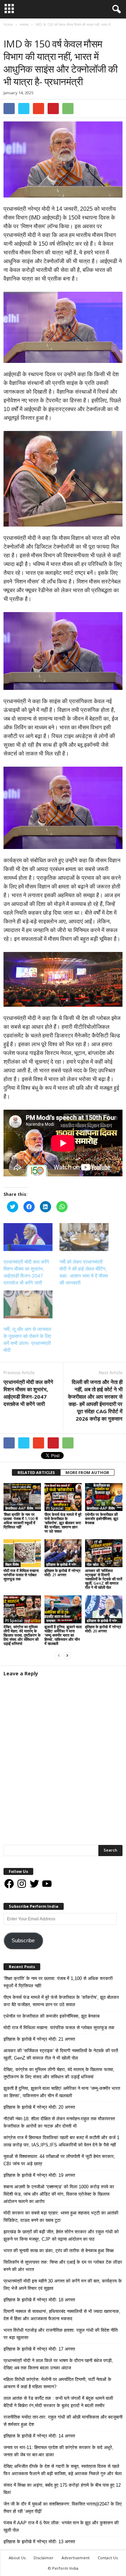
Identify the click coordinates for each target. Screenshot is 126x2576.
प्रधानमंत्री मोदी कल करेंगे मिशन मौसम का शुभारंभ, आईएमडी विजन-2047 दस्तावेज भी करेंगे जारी (28, 1393)
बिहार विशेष (12, 1564)
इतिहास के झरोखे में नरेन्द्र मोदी (64, 1564)
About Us (17, 2558)
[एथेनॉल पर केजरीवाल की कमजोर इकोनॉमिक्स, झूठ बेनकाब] (104, 1497)
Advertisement (76, 2558)
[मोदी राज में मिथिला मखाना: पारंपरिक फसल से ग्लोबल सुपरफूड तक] (22, 1553)
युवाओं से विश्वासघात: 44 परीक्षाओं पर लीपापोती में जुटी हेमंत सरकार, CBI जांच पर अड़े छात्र (59, 2160)
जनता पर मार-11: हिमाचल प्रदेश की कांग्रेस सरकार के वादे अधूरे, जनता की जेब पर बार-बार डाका (58, 2451)
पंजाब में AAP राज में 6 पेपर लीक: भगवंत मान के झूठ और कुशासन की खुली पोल (61, 2526)
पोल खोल (93, 1564)
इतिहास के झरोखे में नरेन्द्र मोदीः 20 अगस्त (103, 1629)
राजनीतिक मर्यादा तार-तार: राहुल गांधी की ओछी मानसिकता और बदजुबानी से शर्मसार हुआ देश (63, 2421)
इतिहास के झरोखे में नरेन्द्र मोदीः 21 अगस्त (62, 1573)
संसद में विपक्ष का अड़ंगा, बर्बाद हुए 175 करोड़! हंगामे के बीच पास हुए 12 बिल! (62, 2489)
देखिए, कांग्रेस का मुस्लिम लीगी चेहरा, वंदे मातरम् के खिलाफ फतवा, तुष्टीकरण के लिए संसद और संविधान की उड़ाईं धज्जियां (22, 1635)
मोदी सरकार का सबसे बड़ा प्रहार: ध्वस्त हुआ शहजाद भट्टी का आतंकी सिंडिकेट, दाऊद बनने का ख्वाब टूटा (61, 2217)
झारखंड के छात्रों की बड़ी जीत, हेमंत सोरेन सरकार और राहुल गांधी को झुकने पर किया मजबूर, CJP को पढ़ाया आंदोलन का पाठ (61, 2235)
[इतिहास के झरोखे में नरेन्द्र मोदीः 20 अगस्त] (104, 1609)
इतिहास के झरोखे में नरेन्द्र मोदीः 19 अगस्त (39, 2175)
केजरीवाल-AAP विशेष (19, 1508)
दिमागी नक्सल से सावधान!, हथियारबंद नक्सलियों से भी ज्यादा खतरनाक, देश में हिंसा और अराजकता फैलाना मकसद (62, 2315)
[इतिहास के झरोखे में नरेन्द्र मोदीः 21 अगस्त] (63, 1553)
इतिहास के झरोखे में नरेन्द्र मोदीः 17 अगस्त (39, 2349)
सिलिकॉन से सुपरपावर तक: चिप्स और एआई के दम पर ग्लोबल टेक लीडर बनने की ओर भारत (63, 2266)
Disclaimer (44, 2558)
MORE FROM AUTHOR (87, 1472)
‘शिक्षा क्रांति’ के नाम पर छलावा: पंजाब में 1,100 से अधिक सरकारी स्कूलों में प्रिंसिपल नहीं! (21, 1521)
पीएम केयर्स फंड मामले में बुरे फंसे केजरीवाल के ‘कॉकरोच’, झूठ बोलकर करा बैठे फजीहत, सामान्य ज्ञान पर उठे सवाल (63, 1523)
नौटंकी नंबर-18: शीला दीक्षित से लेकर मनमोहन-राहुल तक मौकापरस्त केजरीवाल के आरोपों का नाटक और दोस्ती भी (59, 2122)
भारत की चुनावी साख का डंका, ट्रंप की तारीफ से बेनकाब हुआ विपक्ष (59, 2251)
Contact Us (108, 2558)
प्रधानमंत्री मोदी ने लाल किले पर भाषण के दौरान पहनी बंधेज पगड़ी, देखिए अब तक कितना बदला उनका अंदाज (58, 2364)
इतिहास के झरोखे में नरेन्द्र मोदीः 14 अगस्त (39, 2436)
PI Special (55, 1508)
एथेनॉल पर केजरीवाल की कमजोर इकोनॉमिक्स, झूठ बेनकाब (102, 1518)
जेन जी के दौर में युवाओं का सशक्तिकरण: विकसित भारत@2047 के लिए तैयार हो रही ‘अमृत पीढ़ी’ (63, 2508)
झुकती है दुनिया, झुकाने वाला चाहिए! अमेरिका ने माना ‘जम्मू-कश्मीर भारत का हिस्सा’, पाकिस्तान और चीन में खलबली (63, 1635)
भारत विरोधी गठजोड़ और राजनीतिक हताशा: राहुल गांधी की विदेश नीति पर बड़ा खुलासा (61, 2334)
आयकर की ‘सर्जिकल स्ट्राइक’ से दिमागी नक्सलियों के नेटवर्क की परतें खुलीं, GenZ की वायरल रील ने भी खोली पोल (104, 1579)
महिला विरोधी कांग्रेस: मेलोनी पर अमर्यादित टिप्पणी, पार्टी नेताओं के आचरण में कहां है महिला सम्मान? (57, 2383)
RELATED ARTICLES (36, 1472)
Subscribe (23, 1941)
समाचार (10, 32)
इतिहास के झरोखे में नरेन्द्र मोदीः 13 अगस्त (39, 2542)
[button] (115, 9)
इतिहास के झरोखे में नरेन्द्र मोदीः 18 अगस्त (39, 2300)
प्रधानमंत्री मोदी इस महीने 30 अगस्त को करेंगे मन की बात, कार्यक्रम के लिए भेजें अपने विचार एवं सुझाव (63, 2285)
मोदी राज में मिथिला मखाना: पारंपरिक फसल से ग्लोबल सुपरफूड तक (22, 1575)
